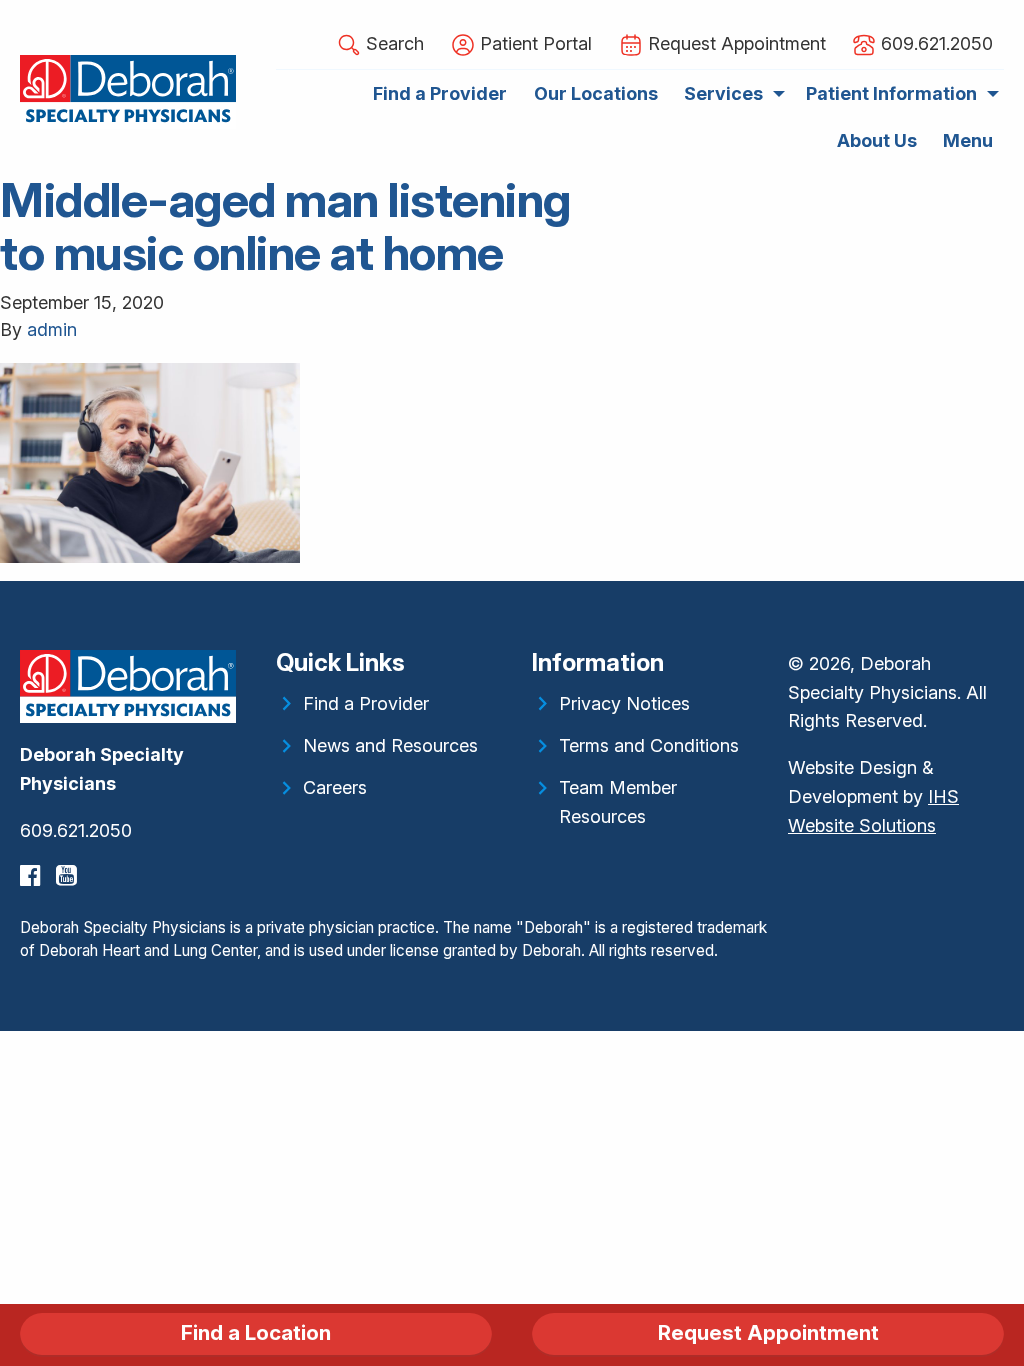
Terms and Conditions (649, 745)
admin (52, 329)
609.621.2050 (76, 830)
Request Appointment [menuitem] (734, 43)
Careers (335, 787)
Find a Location (256, 1332)
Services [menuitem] (723, 93)
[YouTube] (69, 875)
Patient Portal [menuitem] (533, 43)
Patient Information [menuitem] (891, 93)
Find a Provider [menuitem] (440, 93)
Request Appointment (768, 1332)
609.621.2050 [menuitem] (934, 43)
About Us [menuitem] (877, 140)
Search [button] (392, 43)
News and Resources (390, 745)
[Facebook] (33, 875)
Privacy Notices (624, 703)
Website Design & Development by (873, 796)
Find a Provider (366, 703)
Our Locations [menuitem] (596, 93)
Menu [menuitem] (968, 140)
